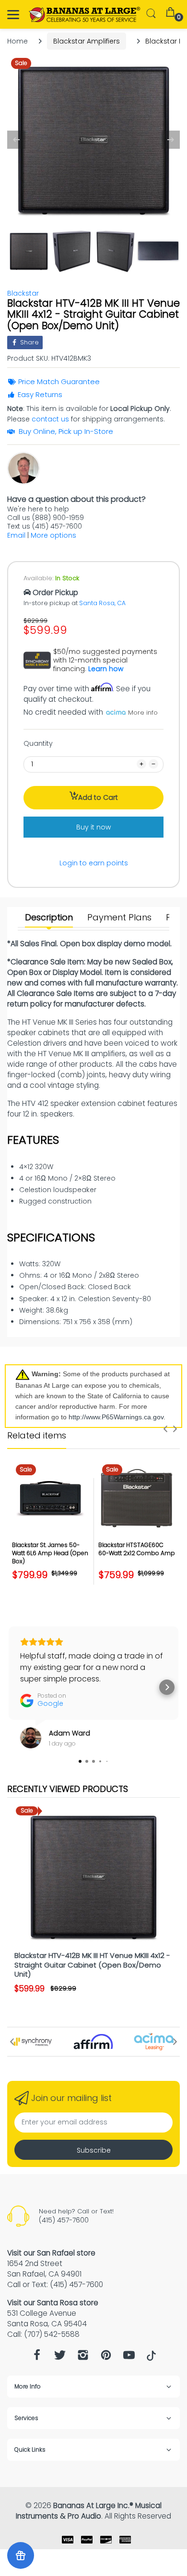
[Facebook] (37, 2358)
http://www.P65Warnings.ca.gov (116, 1417)
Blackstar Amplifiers (87, 41)
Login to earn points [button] (94, 863)
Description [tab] (49, 918)
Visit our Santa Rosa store (53, 2303)
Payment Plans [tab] (119, 918)
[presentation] (165, 1429)
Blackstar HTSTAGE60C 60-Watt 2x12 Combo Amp (137, 1549)
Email (16, 535)
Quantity (38, 743)
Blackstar (23, 293)
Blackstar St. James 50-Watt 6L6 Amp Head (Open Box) (50, 1553)
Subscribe (94, 2150)
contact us (50, 419)
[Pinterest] (106, 2358)
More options (53, 535)
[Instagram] (83, 2358)
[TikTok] (151, 2358)
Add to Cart (98, 797)
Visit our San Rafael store (51, 2253)
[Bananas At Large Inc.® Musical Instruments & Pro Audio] (85, 15)
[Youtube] (129, 2358)
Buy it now (93, 827)
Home (18, 41)
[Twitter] (60, 2358)
